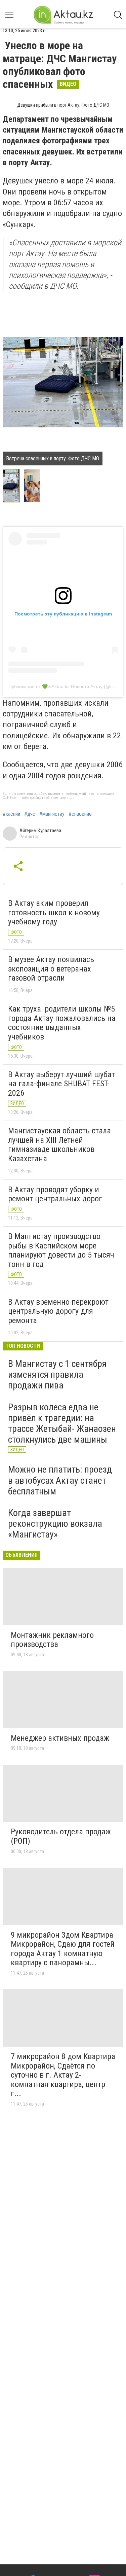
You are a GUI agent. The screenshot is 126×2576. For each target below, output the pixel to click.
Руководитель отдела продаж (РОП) (61, 1836)
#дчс (30, 814)
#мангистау (52, 814)
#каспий (11, 814)
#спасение (80, 814)
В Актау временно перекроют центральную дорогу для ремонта (58, 1311)
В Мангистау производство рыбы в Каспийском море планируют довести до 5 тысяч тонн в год (61, 1250)
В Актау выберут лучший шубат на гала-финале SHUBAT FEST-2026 (61, 1084)
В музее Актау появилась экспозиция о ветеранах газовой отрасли (51, 969)
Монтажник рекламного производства (52, 1640)
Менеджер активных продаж (60, 1738)
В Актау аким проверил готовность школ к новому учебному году (54, 912)
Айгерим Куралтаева (40, 831)
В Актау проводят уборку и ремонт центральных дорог (55, 1194)
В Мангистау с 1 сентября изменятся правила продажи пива (57, 1374)
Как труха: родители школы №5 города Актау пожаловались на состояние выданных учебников (62, 1023)
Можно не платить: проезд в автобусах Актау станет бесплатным (60, 1480)
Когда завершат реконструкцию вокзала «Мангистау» (55, 1524)
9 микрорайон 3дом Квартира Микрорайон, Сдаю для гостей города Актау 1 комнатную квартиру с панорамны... (63, 1949)
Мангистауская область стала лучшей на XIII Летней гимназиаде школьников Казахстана (59, 1145)
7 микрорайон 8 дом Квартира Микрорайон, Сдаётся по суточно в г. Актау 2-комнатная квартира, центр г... (63, 2075)
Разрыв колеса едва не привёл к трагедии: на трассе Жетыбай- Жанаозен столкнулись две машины (62, 1423)
